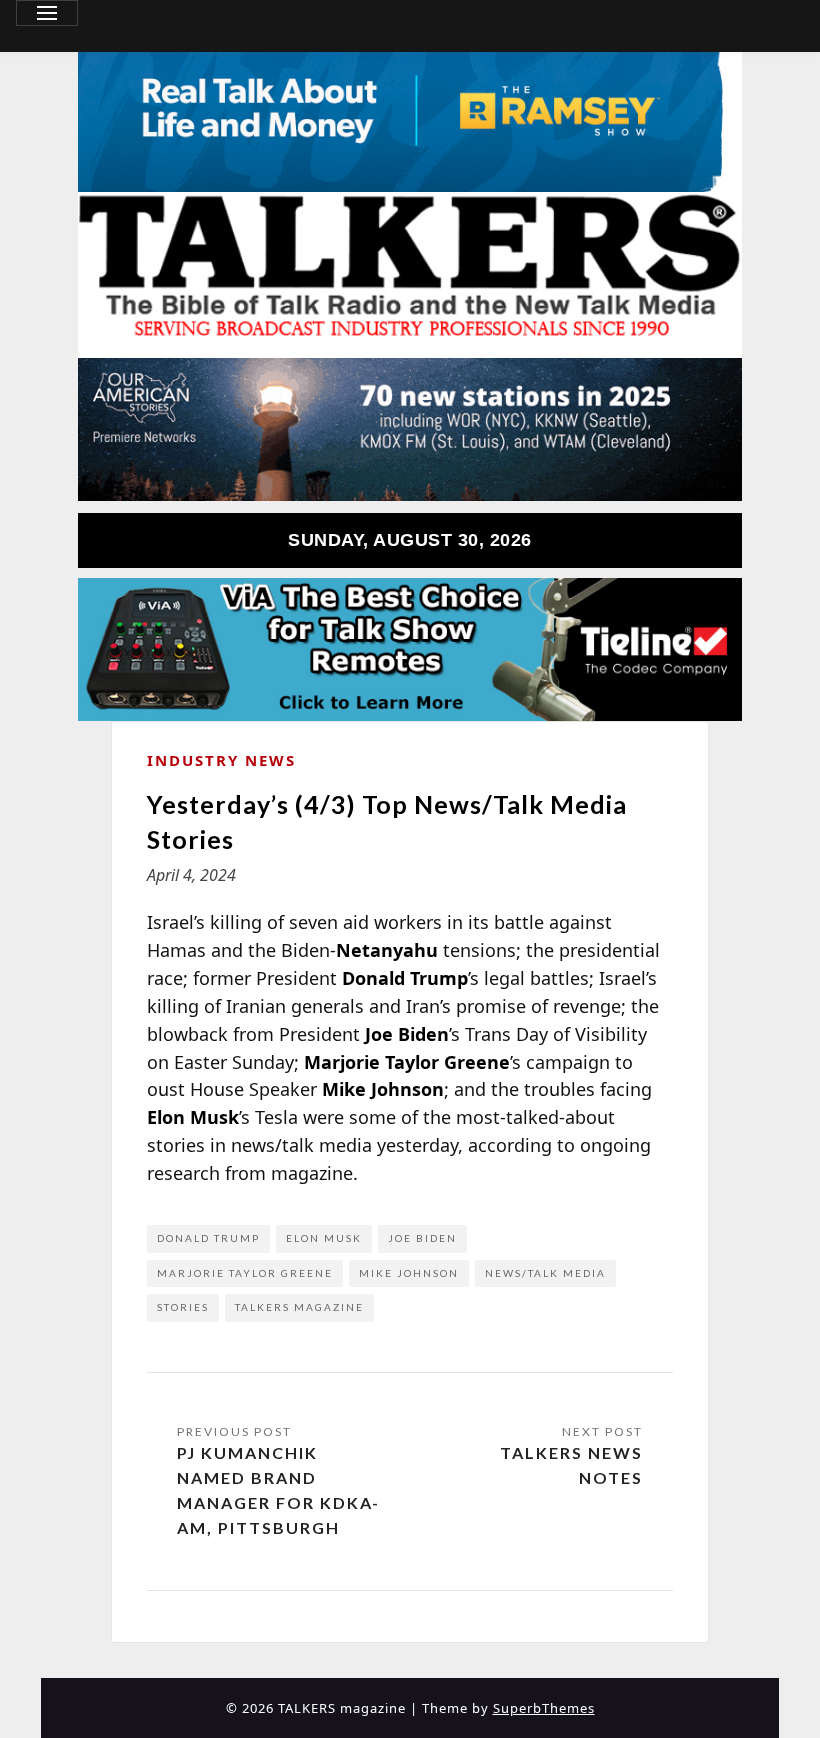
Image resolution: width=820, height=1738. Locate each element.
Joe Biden (422, 1238)
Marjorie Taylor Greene (245, 1273)
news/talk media (545, 1273)
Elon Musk (324, 1238)
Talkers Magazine (299, 1307)
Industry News (221, 760)
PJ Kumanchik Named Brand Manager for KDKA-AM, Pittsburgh (278, 1489)
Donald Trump (208, 1238)
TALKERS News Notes (571, 1465)
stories (183, 1307)
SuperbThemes (544, 1708)
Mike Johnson (409, 1273)
